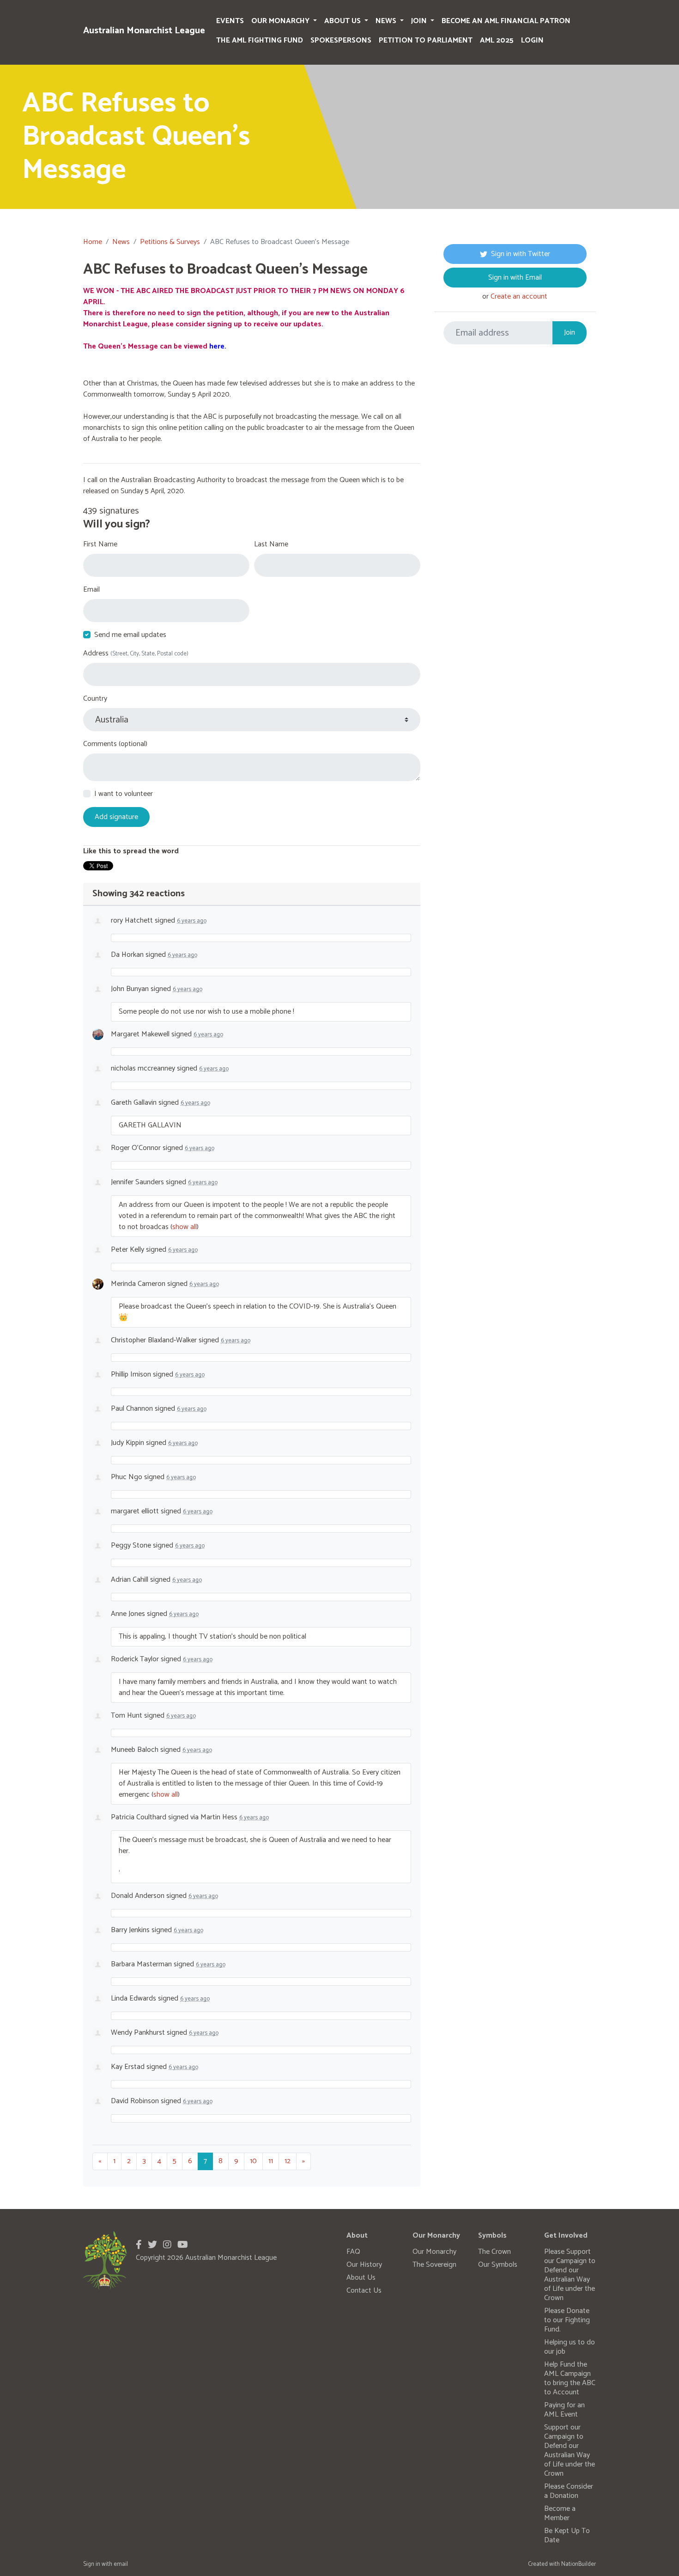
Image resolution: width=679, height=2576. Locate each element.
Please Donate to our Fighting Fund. (567, 2320)
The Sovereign (434, 2265)
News (387, 21)
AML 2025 (497, 40)
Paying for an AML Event (564, 2410)
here (217, 346)
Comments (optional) (115, 744)
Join (420, 21)
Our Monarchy (281, 21)
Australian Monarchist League (144, 31)
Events (230, 21)
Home (93, 242)
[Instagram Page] (167, 2245)
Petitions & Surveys (170, 242)
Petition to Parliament (426, 40)
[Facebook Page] (139, 2245)
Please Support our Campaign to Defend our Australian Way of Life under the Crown (570, 2275)
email (121, 2564)
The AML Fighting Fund (260, 40)
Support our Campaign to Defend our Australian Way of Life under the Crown (570, 2451)
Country (95, 699)
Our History (364, 2265)
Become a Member (560, 2513)
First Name (100, 545)
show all (185, 1227)
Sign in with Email (515, 278)
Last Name (271, 545)
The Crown (494, 2252)
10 (253, 2161)
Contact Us (364, 2291)
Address (136, 654)
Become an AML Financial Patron (506, 21)
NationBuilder (579, 2564)
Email (91, 590)
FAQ (353, 2252)
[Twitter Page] (152, 2245)
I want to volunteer (124, 794)
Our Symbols (498, 2265)
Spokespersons (341, 40)
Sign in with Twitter (521, 254)
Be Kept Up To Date (567, 2536)
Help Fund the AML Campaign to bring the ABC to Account (570, 2378)
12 (288, 2161)
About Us (343, 21)
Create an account (519, 297)
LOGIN (532, 40)
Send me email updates (130, 635)
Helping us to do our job (570, 2347)
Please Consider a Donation (569, 2491)
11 (271, 2161)
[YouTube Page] (183, 2245)
